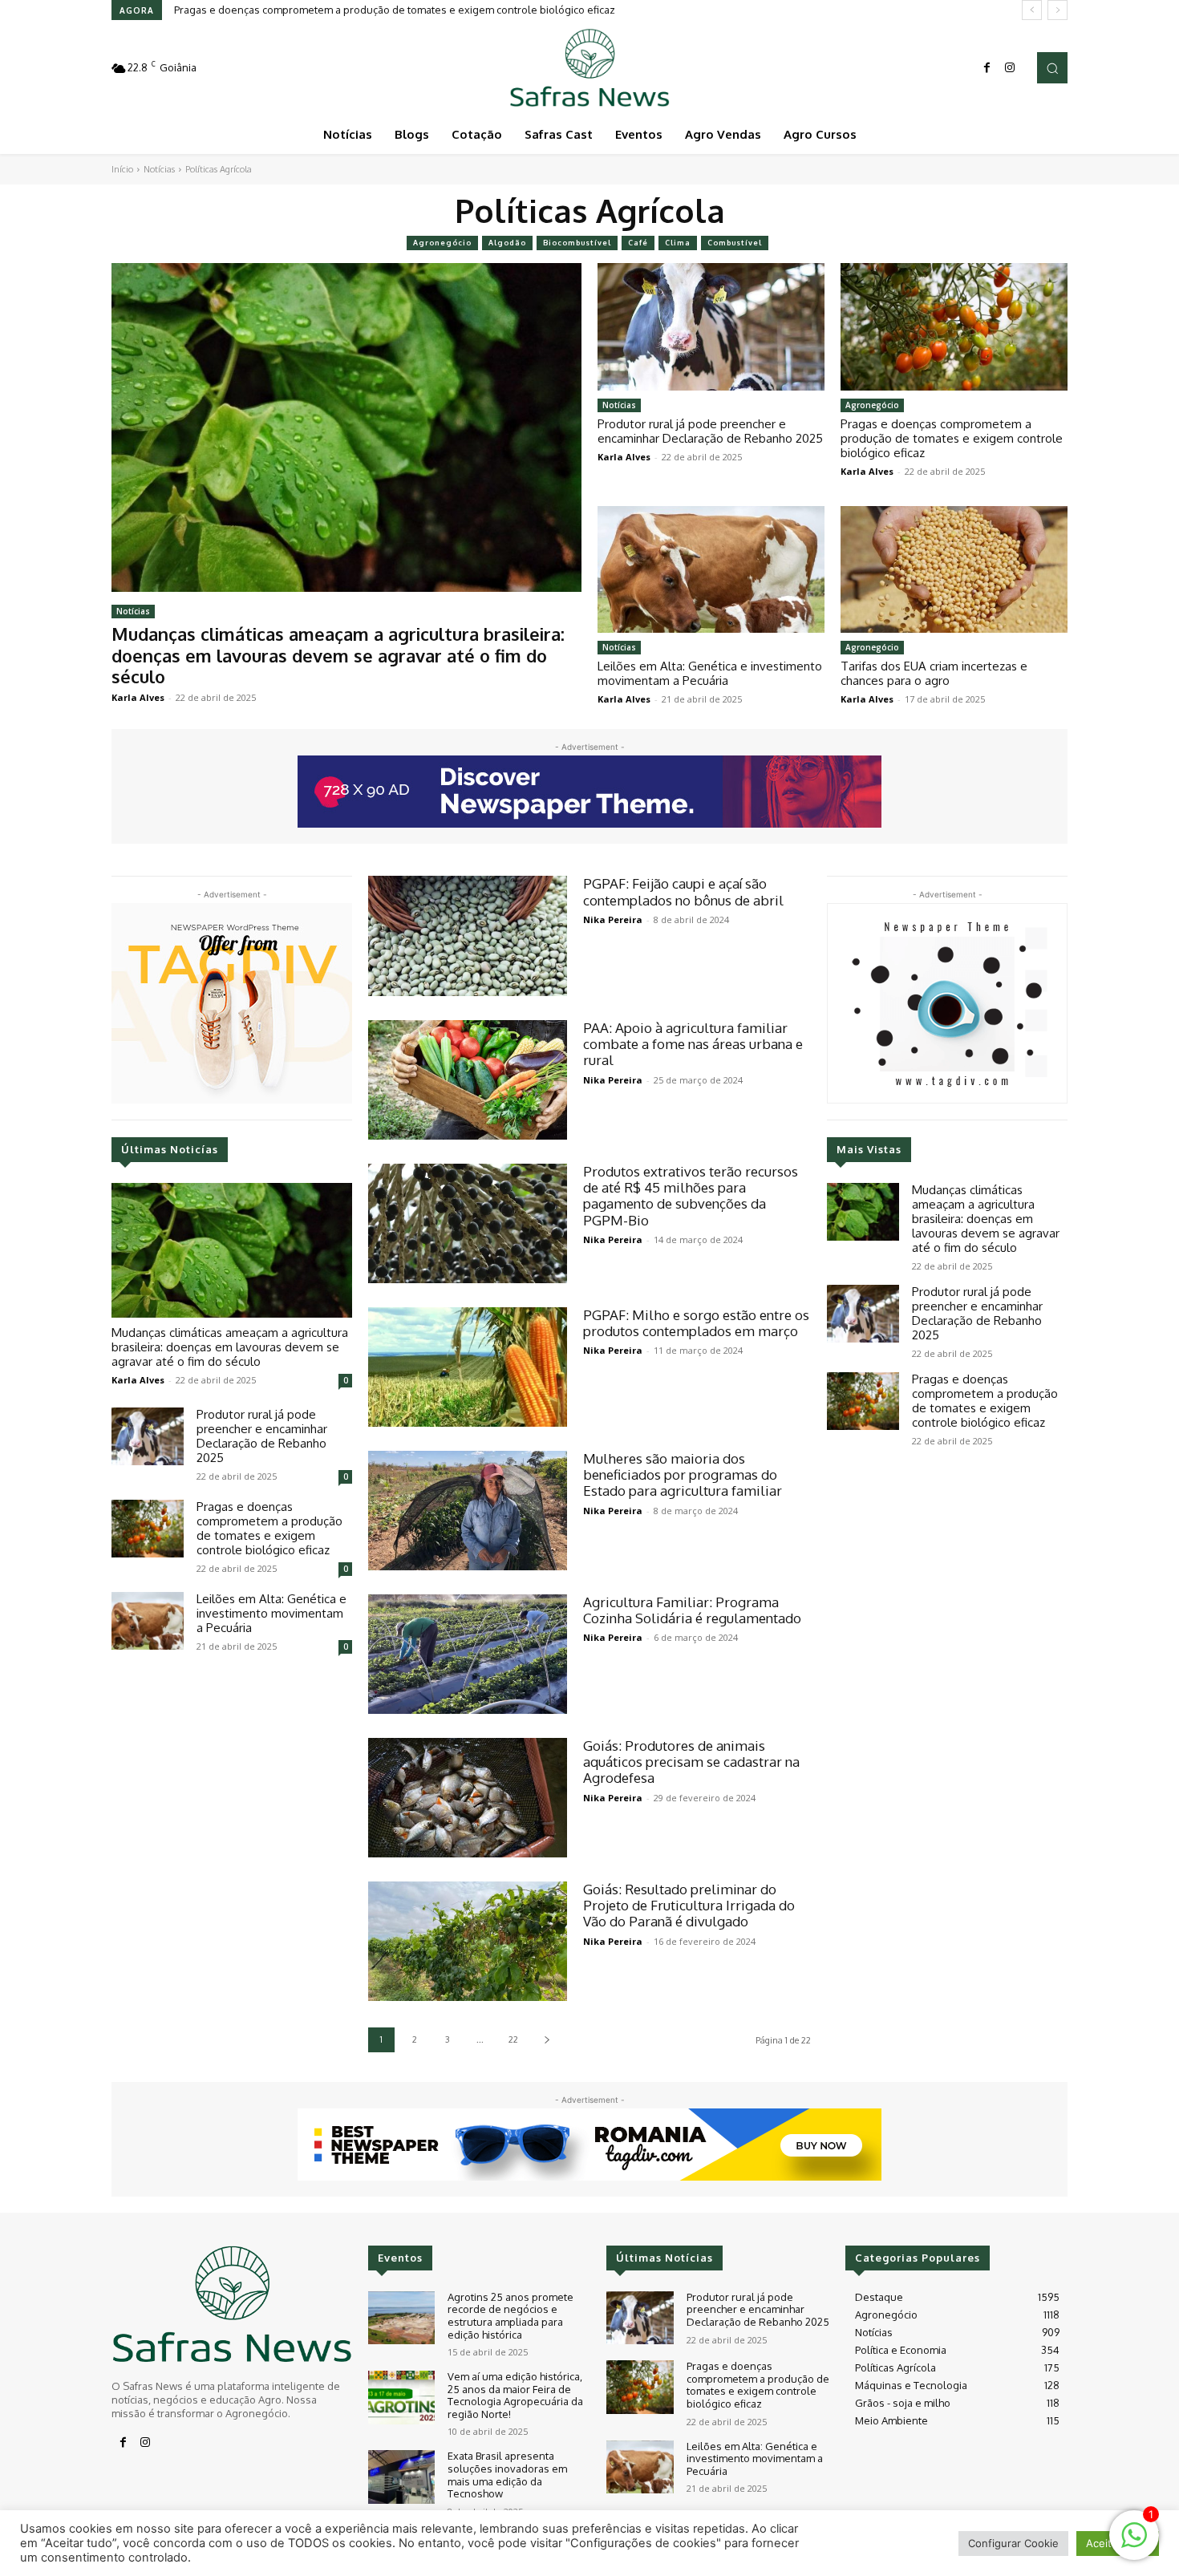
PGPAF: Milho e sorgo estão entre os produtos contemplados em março (696, 1323)
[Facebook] (987, 68)
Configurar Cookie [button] (1013, 2543)
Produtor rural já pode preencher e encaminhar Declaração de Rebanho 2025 (710, 431)
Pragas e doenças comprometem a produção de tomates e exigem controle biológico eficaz (952, 438)
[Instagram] (1010, 68)
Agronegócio (442, 243)
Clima (678, 243)
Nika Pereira (613, 919)
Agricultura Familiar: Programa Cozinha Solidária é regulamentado (692, 1610)
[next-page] (547, 2040)
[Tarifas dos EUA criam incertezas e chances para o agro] (954, 569)
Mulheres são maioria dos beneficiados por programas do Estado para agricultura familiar (683, 1475)
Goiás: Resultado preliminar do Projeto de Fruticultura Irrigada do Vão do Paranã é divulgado (689, 1906)
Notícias (159, 169)
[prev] (1032, 10)
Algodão (507, 243)
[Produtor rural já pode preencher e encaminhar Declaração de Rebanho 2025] (711, 326)
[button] (1052, 67)
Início (122, 169)
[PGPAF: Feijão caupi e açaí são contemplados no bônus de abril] (468, 936)
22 (513, 2039)
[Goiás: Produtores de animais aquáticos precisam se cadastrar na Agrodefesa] (468, 1798)
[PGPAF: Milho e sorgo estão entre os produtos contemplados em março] (468, 1367)
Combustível (735, 243)
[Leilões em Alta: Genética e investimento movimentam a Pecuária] (711, 569)
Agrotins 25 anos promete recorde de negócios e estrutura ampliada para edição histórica (510, 2316)
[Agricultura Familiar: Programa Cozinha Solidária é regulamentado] (468, 1654)
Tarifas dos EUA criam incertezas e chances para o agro (934, 673)
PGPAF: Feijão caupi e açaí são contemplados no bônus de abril (683, 891)
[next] (1057, 10)
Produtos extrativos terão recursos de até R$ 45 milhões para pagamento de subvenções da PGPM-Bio (691, 1196)
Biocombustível (577, 243)
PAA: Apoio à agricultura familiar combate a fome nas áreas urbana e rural (693, 1044)
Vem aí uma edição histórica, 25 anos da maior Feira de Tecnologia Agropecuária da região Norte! (515, 2395)
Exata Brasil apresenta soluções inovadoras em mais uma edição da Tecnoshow (507, 2475)
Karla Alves (138, 697)
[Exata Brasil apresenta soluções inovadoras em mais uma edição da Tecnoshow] (401, 2477)
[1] (1134, 2544)
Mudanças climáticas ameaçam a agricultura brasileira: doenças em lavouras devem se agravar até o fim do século (338, 655)
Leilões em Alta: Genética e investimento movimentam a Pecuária (330, 10)
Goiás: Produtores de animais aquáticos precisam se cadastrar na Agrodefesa (691, 1762)
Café (638, 243)
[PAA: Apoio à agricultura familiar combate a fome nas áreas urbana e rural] (468, 1080)
